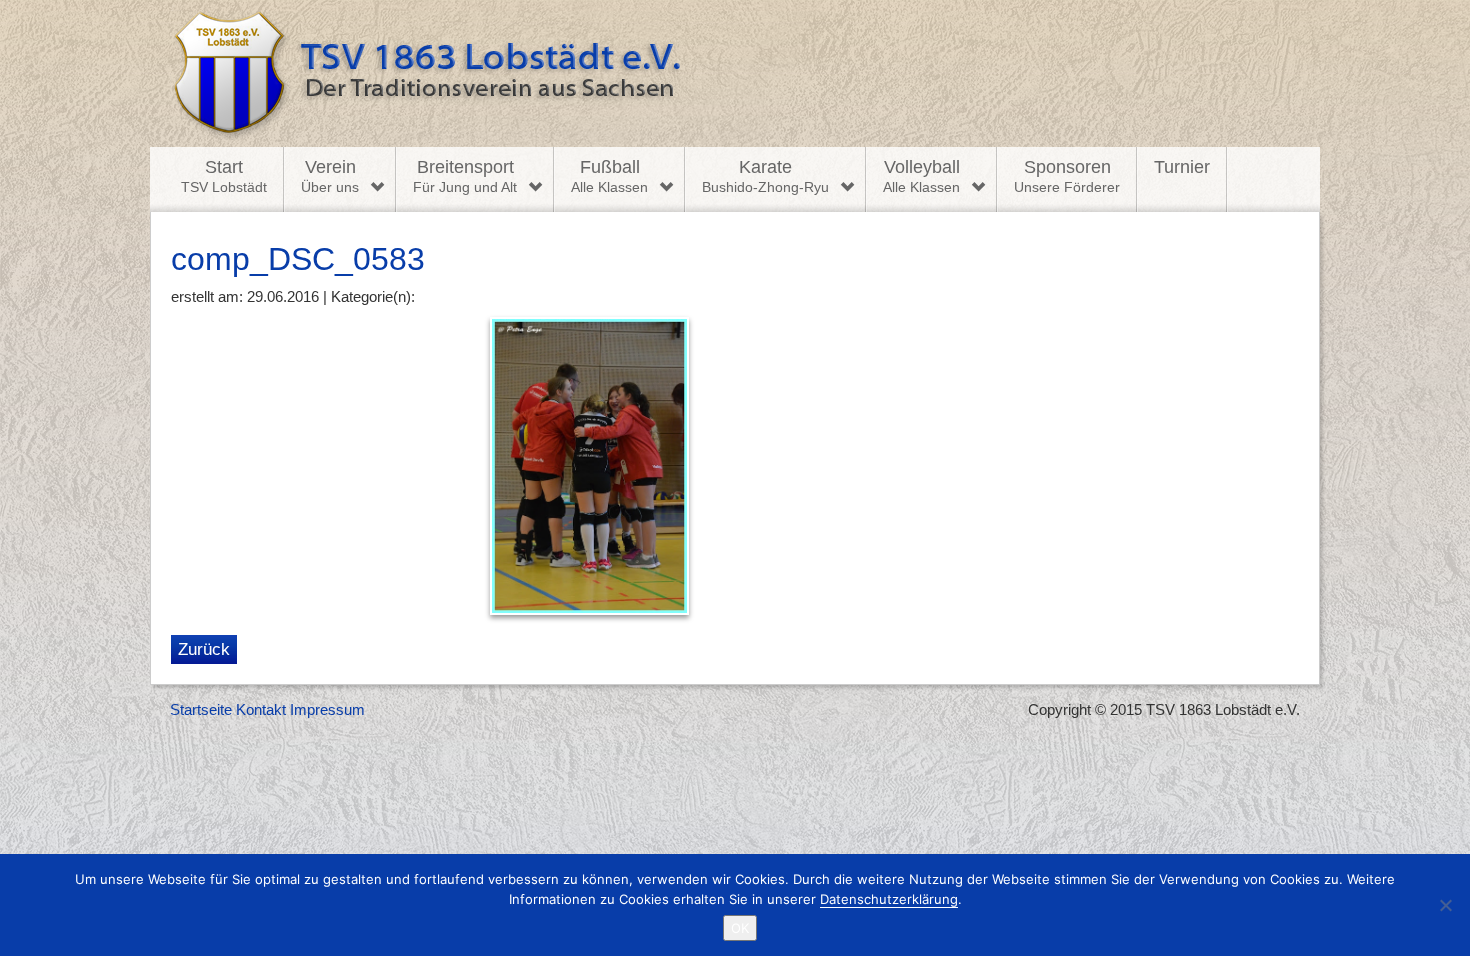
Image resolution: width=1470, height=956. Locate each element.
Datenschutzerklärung (889, 899)
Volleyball (921, 176)
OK (740, 928)
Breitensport (465, 176)
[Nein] (1445, 905)
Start (224, 176)
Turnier (1182, 167)
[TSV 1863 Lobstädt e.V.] (735, 73)
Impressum (327, 709)
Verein (330, 176)
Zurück (204, 649)
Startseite (201, 709)
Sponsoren (1067, 176)
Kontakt (261, 709)
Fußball (609, 176)
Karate (765, 176)
